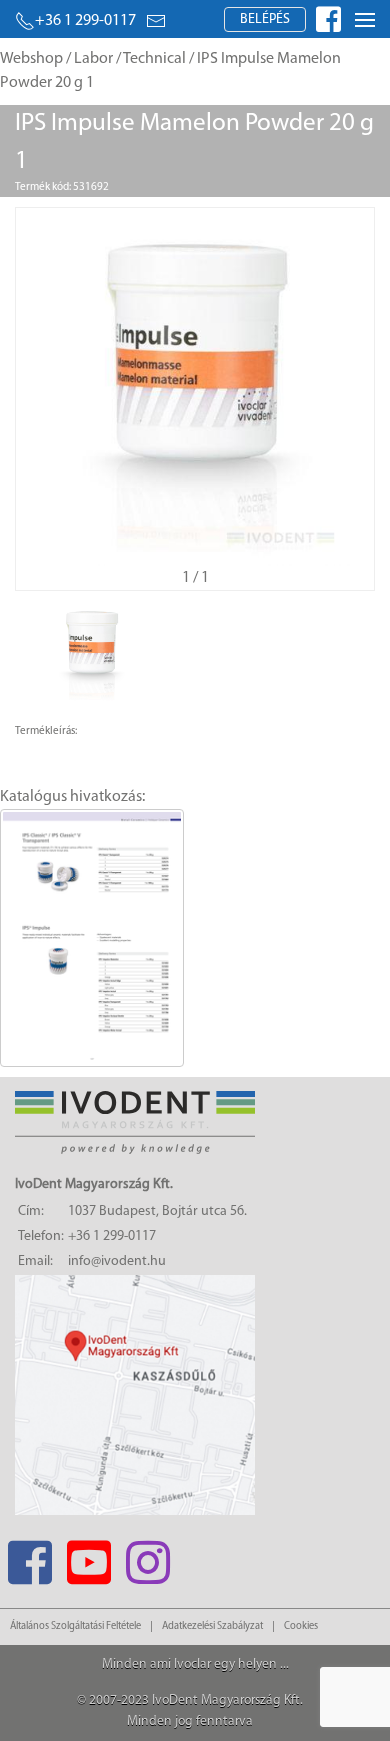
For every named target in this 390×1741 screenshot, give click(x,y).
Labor (93, 59)
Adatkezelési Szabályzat (212, 1626)
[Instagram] (147, 1556)
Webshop (31, 59)
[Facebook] (29, 1556)
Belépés (265, 19)
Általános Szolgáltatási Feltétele (75, 1626)
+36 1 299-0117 (85, 21)
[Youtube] (88, 1556)
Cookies (301, 1626)
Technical (154, 59)
